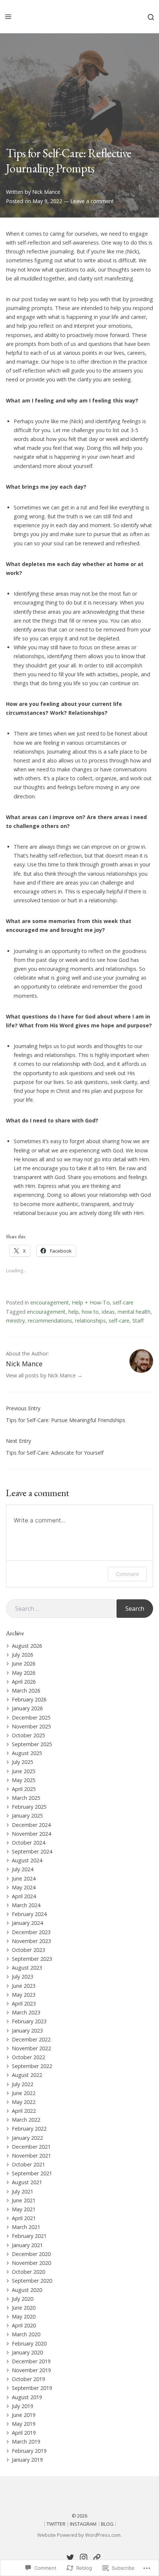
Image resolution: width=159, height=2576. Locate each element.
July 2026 (23, 1655)
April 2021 (24, 2218)
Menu (8, 17)
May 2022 (24, 2102)
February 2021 (29, 2236)
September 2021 (32, 2173)
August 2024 (27, 1860)
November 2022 (31, 2048)
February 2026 (29, 1699)
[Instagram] (84, 2558)
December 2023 (31, 1932)
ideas (108, 1312)
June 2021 (24, 2200)
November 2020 (31, 2263)
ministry (15, 1321)
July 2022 (23, 2084)
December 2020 (31, 2254)
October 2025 (28, 1735)
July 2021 (23, 2191)
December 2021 (31, 2147)
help (74, 1312)
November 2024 (31, 1834)
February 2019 (29, 2451)
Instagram (83, 2524)
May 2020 (24, 2316)
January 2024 (27, 1923)
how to (90, 1312)
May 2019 (24, 2424)
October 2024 (28, 1843)
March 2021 (26, 2227)
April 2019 (24, 2433)
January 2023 (27, 2031)
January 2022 (27, 2138)
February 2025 (29, 1807)
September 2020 (32, 2281)
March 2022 (26, 2120)
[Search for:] (60, 1609)
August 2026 (27, 1646)
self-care (123, 1302)
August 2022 (27, 2075)
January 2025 (27, 1816)
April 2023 (24, 2003)
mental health (134, 1312)
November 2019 (31, 2370)
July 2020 (23, 2299)
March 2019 (26, 2442)
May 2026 (24, 1673)
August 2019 (27, 2397)
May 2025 (24, 1780)
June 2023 (24, 1986)
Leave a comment (92, 201)
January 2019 (27, 2460)
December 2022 (31, 2039)
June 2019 (24, 2415)
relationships (90, 1321)
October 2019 (28, 2379)
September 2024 (32, 1851)
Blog (107, 2524)
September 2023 (32, 1959)
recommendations (50, 1321)
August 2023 (27, 1968)
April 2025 (24, 1789)
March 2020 (26, 2334)
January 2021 (27, 2245)
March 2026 (26, 1691)
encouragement (50, 1302)
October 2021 (28, 2164)
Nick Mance (46, 192)
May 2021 (24, 2209)
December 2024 (31, 1825)
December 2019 (31, 2361)
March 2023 (26, 2012)
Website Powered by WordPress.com (79, 2535)
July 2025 (23, 1762)
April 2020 (24, 2325)
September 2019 (32, 2388)
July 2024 (23, 1869)
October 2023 (28, 1950)
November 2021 (31, 2156)
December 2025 (31, 1718)
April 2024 (24, 1896)
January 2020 (27, 2352)
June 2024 (24, 1878)
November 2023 (31, 1941)
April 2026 (24, 1682)
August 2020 (27, 2290)
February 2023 (29, 2021)
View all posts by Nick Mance (41, 1375)
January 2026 (27, 1708)
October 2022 (28, 2057)
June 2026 (24, 1664)
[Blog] (97, 2558)
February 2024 (29, 1914)
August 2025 (27, 1753)
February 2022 (29, 2129)
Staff (138, 1321)
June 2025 (24, 1771)
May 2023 (24, 1995)
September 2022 (32, 2066)
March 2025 (26, 1798)
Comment (127, 1574)
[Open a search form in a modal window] (151, 16)
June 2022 (24, 2093)
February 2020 (29, 2343)
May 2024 (24, 1887)
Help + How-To (91, 1302)
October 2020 (28, 2272)
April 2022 (24, 2111)
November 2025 (31, 1726)
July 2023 (23, 1976)
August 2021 (27, 2182)
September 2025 (32, 1744)
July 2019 (23, 2406)
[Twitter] (70, 2558)
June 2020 (24, 2308)
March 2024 (26, 1905)
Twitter (56, 2524)
